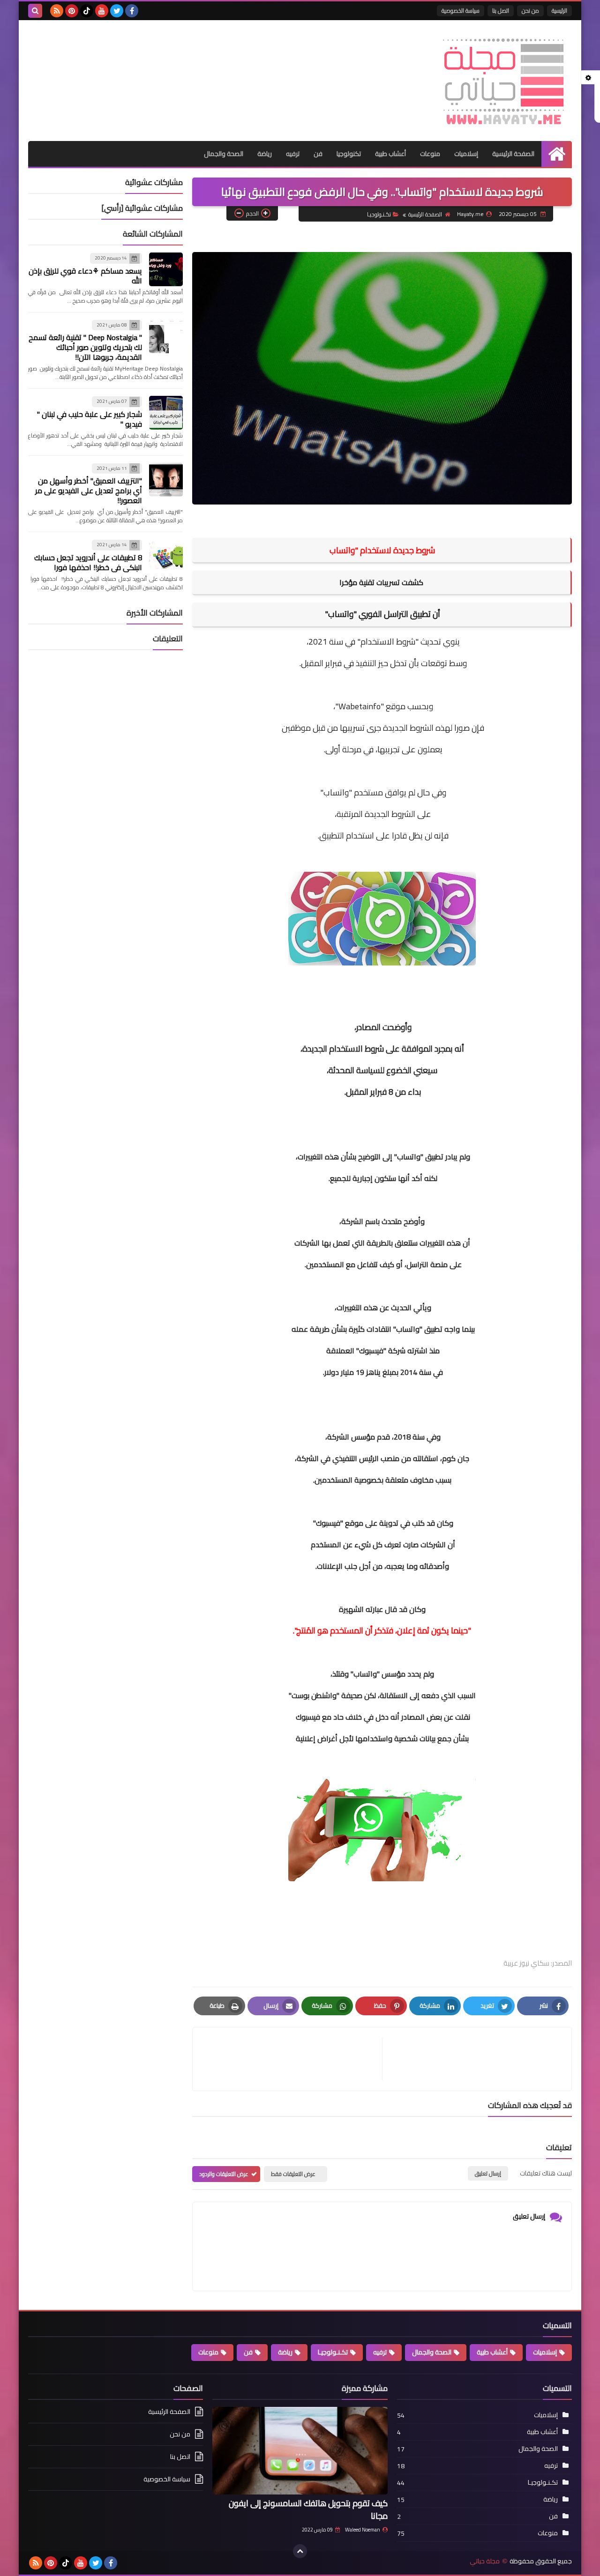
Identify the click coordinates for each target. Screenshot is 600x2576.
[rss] (57, 11)
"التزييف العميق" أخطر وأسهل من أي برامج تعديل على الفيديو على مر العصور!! (89, 490)
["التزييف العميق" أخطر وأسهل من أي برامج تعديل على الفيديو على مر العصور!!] (166, 480)
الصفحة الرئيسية (513, 154)
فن (318, 154)
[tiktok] (87, 11)
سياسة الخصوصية (461, 11)
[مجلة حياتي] (504, 81)
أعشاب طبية (390, 154)
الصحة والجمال (224, 154)
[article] (292, 2059)
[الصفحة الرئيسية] (557, 154)
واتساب (341, 614)
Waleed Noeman (363, 2530)
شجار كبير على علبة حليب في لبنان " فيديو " (90, 419)
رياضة (265, 154)
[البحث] (35, 11)
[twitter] (117, 11)
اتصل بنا (501, 11)
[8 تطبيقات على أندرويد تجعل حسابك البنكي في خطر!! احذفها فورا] (166, 556)
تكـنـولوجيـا (379, 214)
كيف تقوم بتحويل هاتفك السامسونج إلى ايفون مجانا (308, 2509)
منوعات (430, 154)
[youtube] (102, 11)
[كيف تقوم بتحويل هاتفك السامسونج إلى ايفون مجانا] (300, 2451)
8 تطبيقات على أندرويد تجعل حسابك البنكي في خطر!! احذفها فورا (88, 562)
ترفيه (293, 154)
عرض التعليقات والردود (224, 2174)
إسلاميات (466, 154)
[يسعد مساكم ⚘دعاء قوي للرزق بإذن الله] (166, 269)
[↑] (300, 2551)
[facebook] (132, 11)
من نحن (530, 11)
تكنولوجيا (349, 154)
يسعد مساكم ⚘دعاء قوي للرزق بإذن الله (85, 276)
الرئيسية (559, 11)
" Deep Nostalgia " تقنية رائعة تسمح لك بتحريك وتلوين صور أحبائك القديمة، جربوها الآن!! (85, 347)
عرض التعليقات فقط (293, 2174)
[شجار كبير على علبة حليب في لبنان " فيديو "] (166, 413)
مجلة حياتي (485, 2561)
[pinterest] (72, 11)
